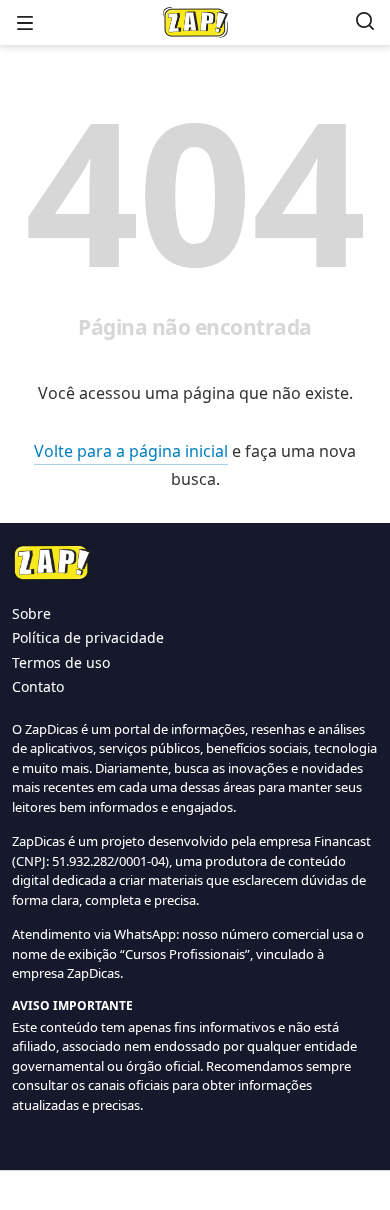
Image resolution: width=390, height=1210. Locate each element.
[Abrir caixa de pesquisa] (365, 22)
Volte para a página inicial (131, 451)
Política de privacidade (88, 637)
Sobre (31, 613)
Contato (38, 686)
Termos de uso (61, 662)
